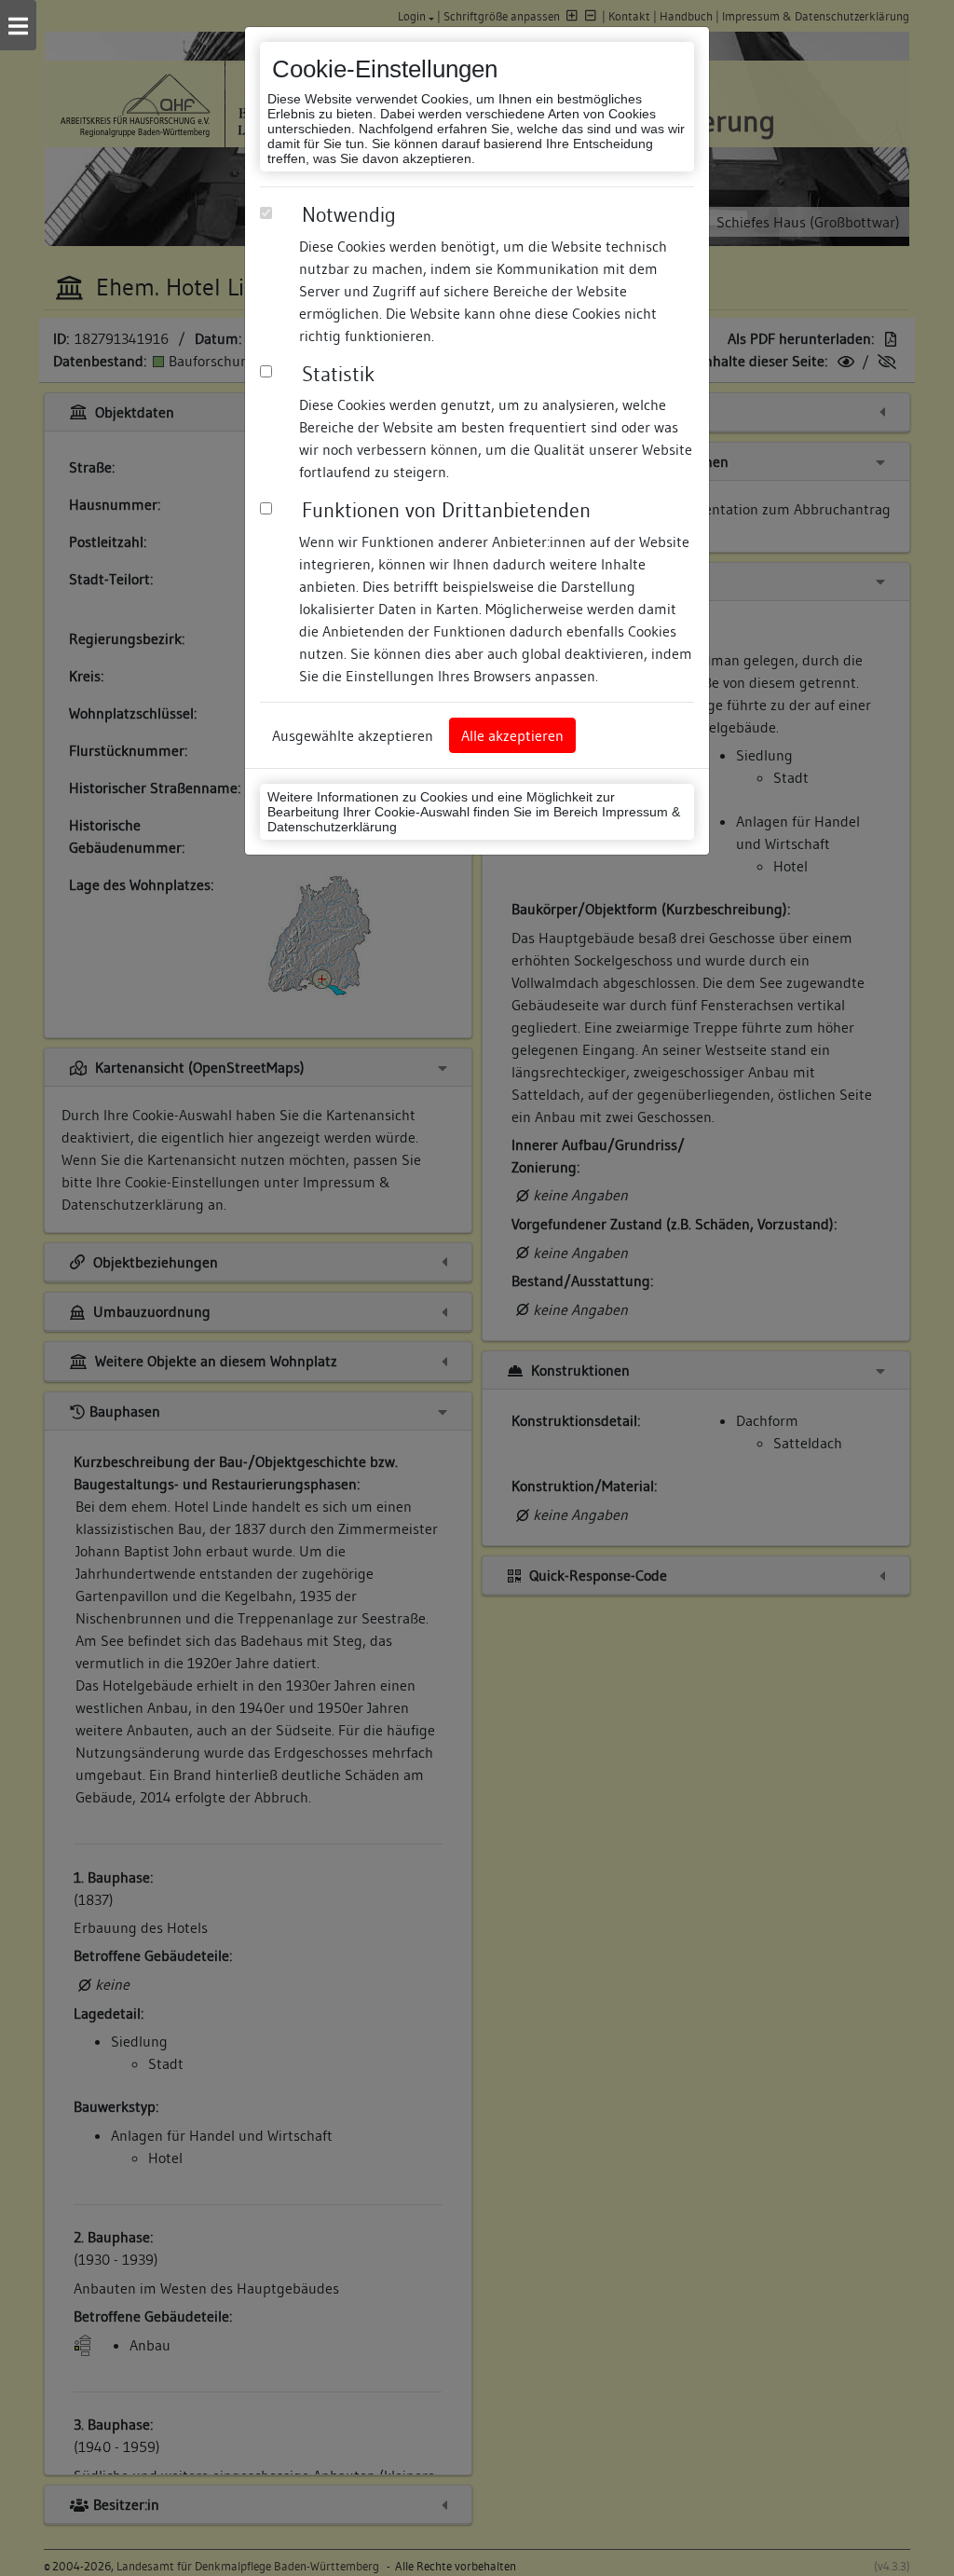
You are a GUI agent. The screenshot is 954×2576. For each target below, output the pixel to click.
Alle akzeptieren (512, 735)
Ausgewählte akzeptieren (353, 735)
